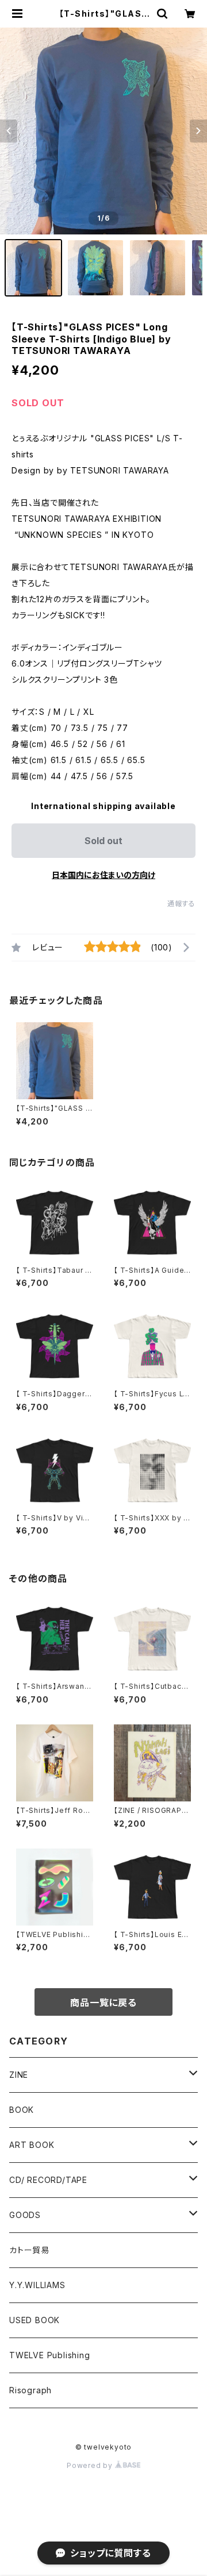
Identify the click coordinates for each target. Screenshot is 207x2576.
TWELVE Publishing (50, 2355)
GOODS (25, 2215)
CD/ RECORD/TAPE (48, 2180)
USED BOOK (34, 2320)
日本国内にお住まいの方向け (103, 875)
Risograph (30, 2390)
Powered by (91, 2465)
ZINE (19, 2075)
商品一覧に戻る (103, 2003)
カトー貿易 (29, 2250)
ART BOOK (32, 2145)
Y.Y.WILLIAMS (37, 2285)
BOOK (22, 2110)
